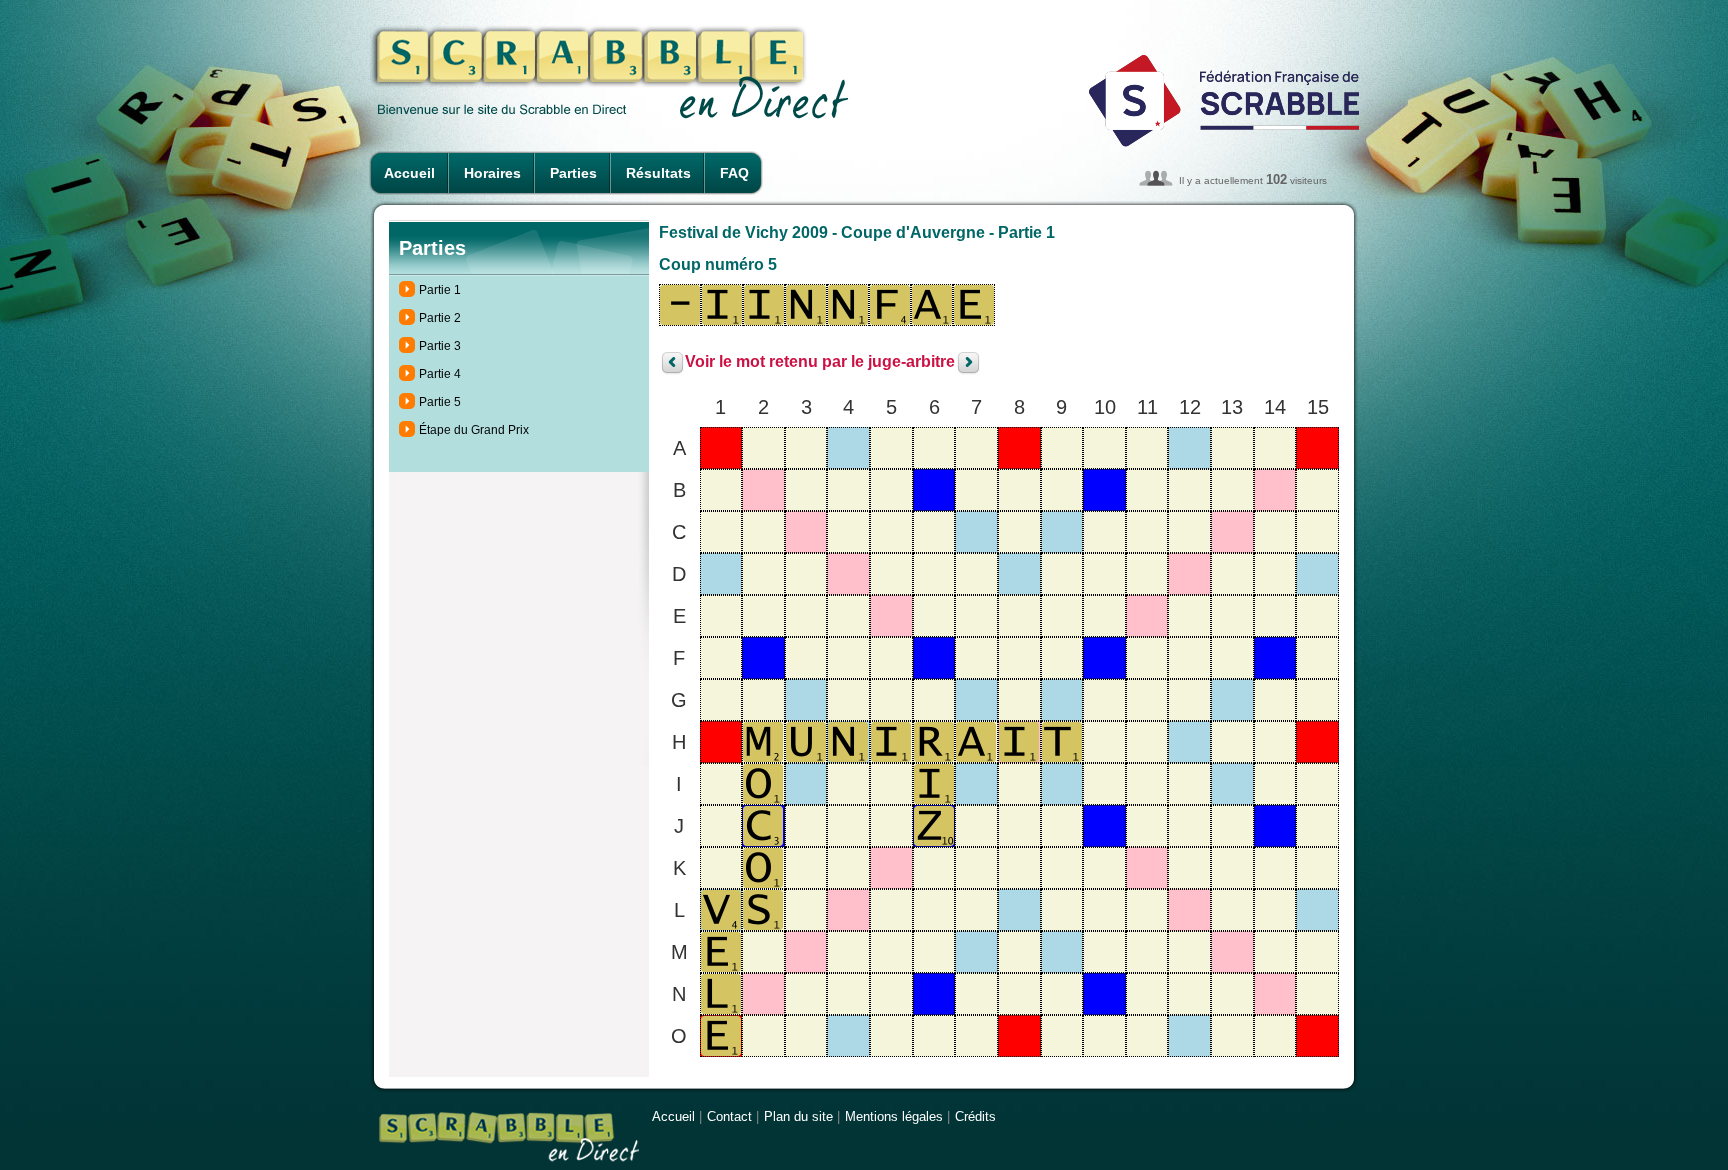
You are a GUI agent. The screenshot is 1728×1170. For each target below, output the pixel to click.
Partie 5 (440, 402)
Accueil (409, 173)
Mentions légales (894, 1116)
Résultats (658, 173)
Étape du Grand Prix (474, 430)
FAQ (734, 173)
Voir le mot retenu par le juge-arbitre (820, 362)
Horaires (492, 173)
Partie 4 (440, 374)
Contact (729, 1116)
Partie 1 (440, 290)
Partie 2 (440, 318)
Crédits (975, 1116)
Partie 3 (440, 346)
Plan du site (798, 1116)
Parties (573, 173)
